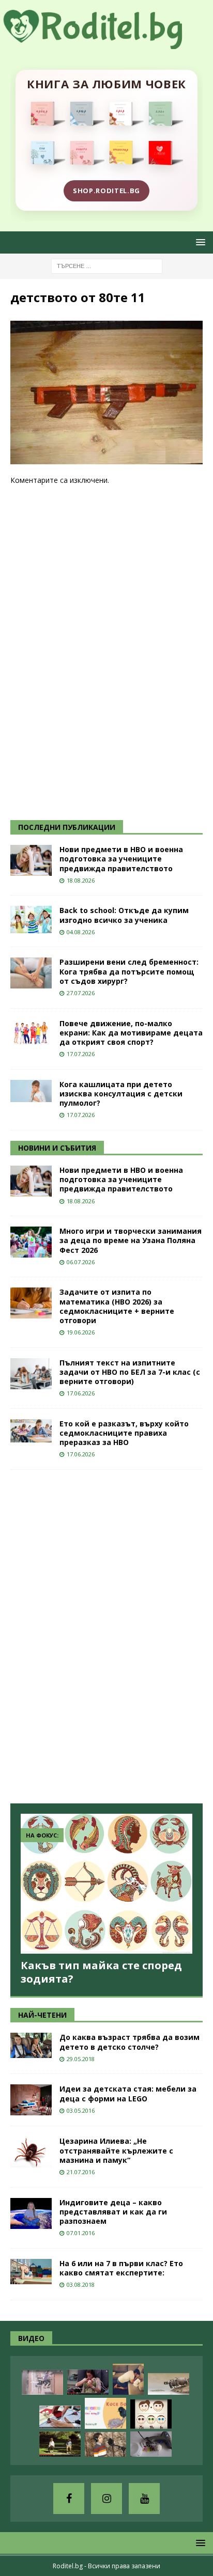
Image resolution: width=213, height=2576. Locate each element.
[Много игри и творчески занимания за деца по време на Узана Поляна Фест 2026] (31, 1242)
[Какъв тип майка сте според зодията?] (106, 1884)
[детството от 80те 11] (106, 458)
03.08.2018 (81, 2284)
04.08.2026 (81, 932)
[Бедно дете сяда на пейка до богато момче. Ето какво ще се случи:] (60, 2444)
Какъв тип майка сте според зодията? (101, 1972)
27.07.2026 (81, 993)
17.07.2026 (81, 1054)
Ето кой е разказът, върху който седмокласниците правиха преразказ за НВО (124, 1433)
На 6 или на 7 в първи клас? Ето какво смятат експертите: (121, 2268)
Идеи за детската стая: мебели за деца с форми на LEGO (128, 2093)
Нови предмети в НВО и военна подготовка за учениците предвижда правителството (121, 859)
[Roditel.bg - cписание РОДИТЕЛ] (106, 43)
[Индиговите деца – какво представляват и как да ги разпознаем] (31, 2213)
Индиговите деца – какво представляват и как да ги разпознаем (113, 2212)
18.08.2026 (81, 880)
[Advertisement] (88, 652)
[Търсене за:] (107, 265)
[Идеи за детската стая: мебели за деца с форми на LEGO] (31, 2100)
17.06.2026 (81, 1393)
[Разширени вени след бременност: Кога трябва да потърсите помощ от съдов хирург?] (31, 973)
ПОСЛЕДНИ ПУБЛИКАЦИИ (67, 827)
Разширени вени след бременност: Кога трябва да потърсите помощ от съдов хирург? (129, 971)
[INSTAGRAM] (106, 2499)
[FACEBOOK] (69, 2499)
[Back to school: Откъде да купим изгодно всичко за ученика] (31, 920)
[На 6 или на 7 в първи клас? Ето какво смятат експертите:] (31, 2272)
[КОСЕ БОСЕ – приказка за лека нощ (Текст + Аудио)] (105, 2413)
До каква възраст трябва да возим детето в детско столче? (130, 2042)
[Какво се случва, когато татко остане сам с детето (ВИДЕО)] (128, 2379)
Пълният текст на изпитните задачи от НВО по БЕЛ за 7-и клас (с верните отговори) (130, 1372)
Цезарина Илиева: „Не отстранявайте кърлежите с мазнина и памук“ (116, 2150)
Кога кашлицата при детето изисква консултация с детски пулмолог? (121, 1094)
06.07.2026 (81, 1262)
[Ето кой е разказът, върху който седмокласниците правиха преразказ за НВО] (31, 1431)
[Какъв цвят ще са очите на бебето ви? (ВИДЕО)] (151, 2414)
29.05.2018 (81, 2059)
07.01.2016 (81, 2233)
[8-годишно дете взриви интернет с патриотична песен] (105, 2444)
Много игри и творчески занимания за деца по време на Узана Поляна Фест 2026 (131, 1240)
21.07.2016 (81, 2172)
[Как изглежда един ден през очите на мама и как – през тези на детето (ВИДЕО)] (42, 2382)
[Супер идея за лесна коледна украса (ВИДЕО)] (60, 2417)
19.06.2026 (81, 1332)
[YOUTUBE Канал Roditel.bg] (144, 2499)
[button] (199, 242)
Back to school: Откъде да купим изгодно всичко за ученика (124, 915)
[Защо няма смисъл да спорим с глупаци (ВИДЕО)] (169, 2384)
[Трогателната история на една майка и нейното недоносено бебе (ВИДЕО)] (88, 2382)
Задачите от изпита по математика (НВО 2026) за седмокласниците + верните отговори (117, 1306)
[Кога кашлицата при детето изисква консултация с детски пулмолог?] (31, 1091)
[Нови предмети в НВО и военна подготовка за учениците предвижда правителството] (31, 860)
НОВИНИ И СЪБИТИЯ (57, 1148)
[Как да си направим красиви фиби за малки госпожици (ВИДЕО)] (151, 2444)
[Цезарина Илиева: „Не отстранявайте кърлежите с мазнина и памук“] (31, 2152)
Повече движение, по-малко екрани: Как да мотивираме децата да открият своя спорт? (131, 1033)
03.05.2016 (81, 2110)
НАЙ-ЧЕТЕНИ (42, 2015)
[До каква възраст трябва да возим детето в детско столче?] (31, 2045)
